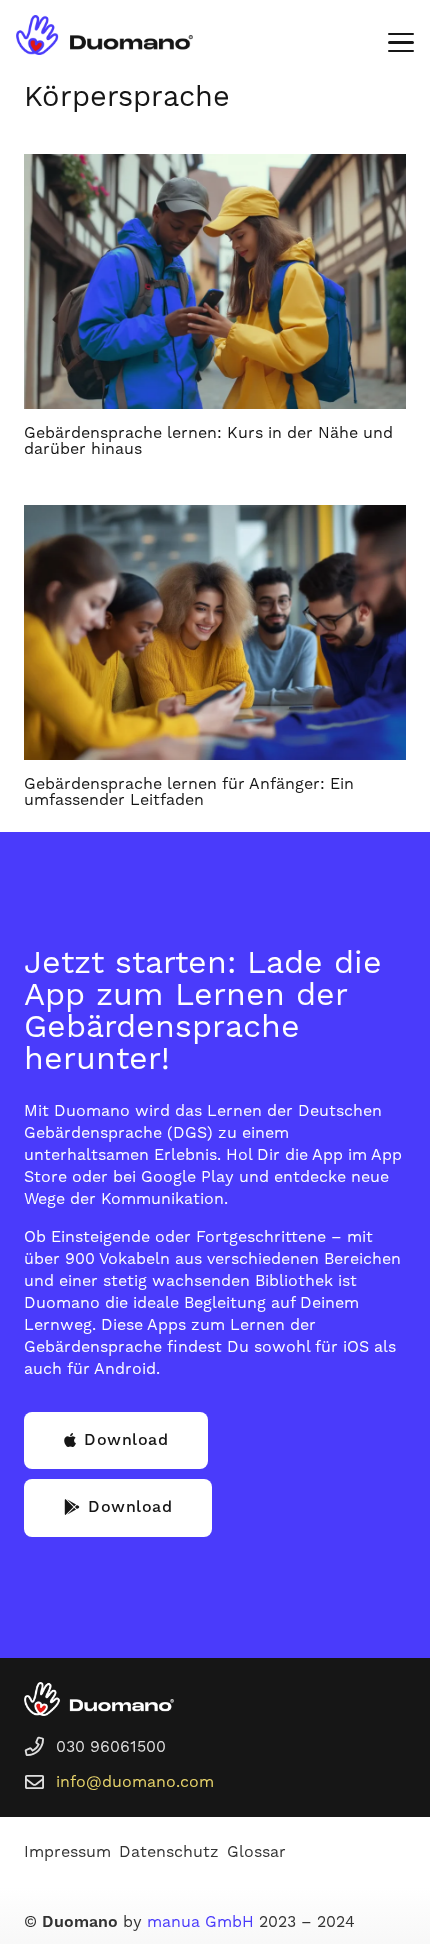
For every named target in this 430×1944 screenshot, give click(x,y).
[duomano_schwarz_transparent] (104, 35)
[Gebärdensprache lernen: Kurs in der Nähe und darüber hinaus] (215, 281)
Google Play (187, 1177)
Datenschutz (169, 1852)
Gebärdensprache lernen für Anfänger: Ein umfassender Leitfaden (189, 792)
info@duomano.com (135, 1782)
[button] (401, 43)
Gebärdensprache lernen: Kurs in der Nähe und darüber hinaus (208, 441)
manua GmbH (200, 1922)
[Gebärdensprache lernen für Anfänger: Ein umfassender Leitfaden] (215, 632)
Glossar (256, 1852)
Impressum (67, 1852)
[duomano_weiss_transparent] (99, 1699)
